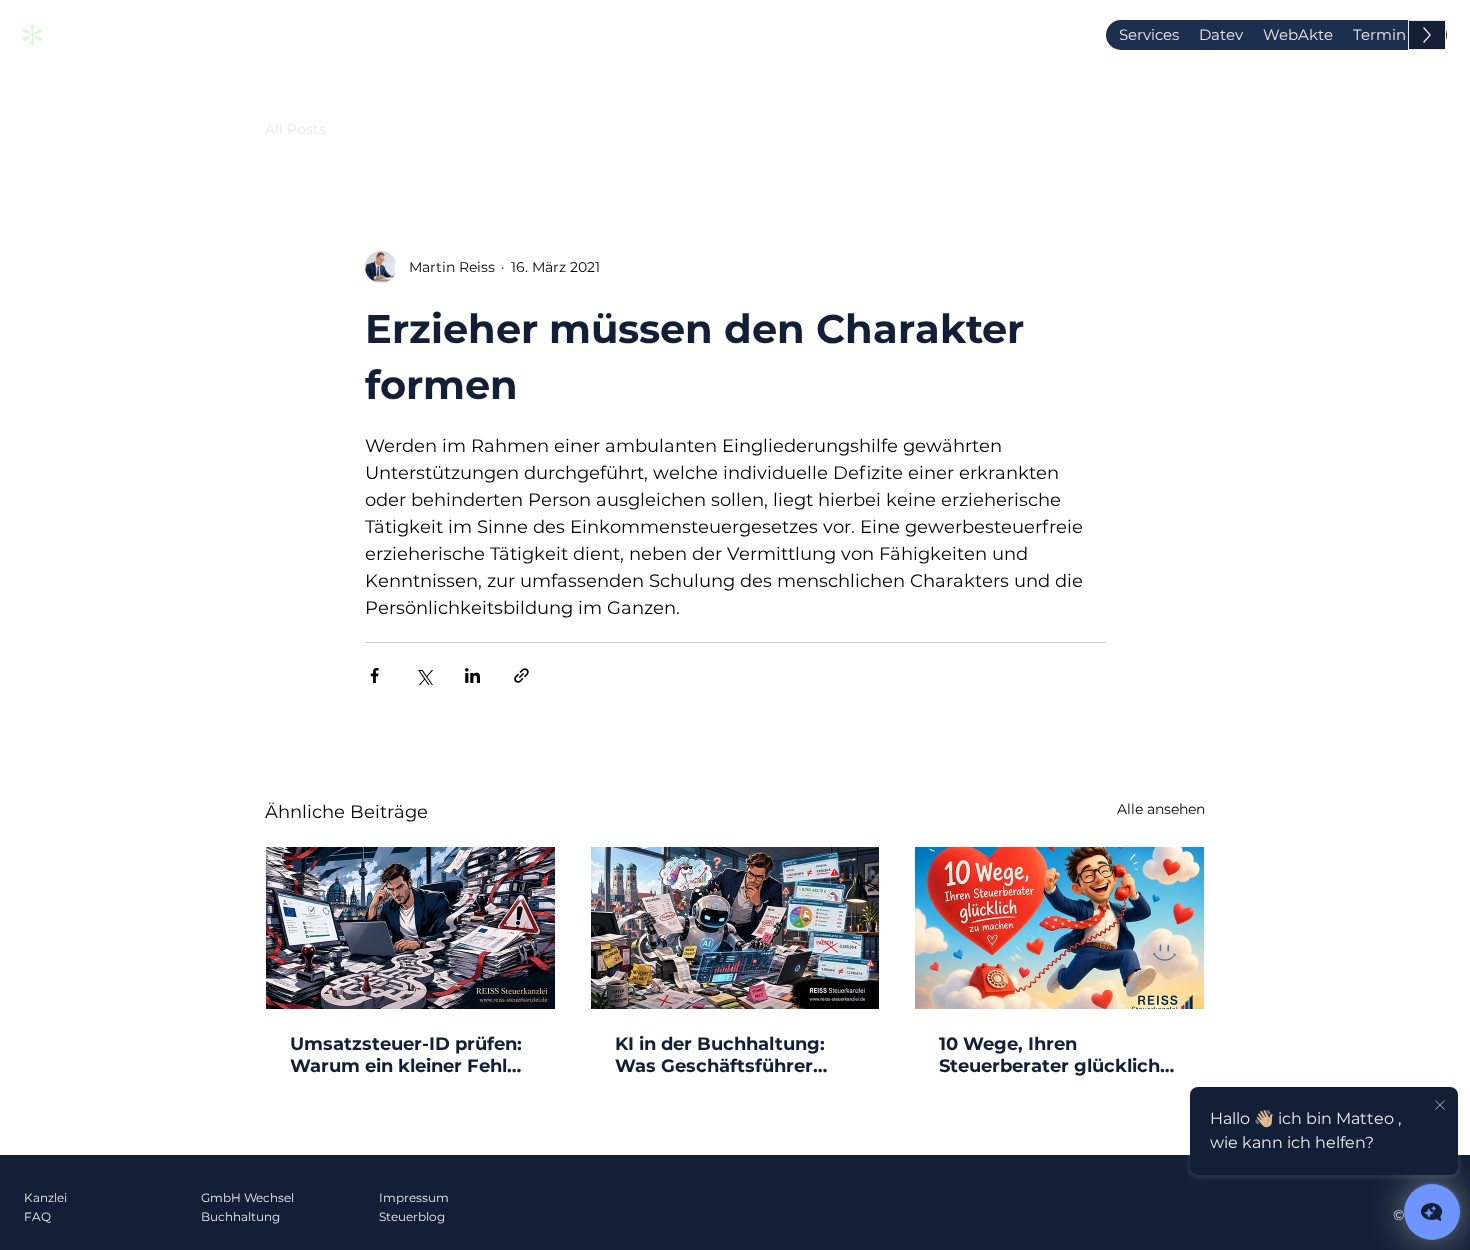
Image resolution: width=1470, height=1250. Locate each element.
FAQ (37, 1216)
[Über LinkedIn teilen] (472, 675)
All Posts (295, 129)
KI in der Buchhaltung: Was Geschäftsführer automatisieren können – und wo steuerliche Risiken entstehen (731, 1055)
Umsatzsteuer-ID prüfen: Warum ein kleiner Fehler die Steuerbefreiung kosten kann (408, 1055)
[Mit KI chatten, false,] (1432, 1212)
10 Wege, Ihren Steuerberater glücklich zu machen (1049, 1055)
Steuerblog (412, 1216)
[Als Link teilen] (521, 675)
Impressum (414, 1197)
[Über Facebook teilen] (374, 675)
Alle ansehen (1161, 809)
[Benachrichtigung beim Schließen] (1440, 1106)
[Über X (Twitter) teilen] (423, 675)
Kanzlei (45, 1197)
